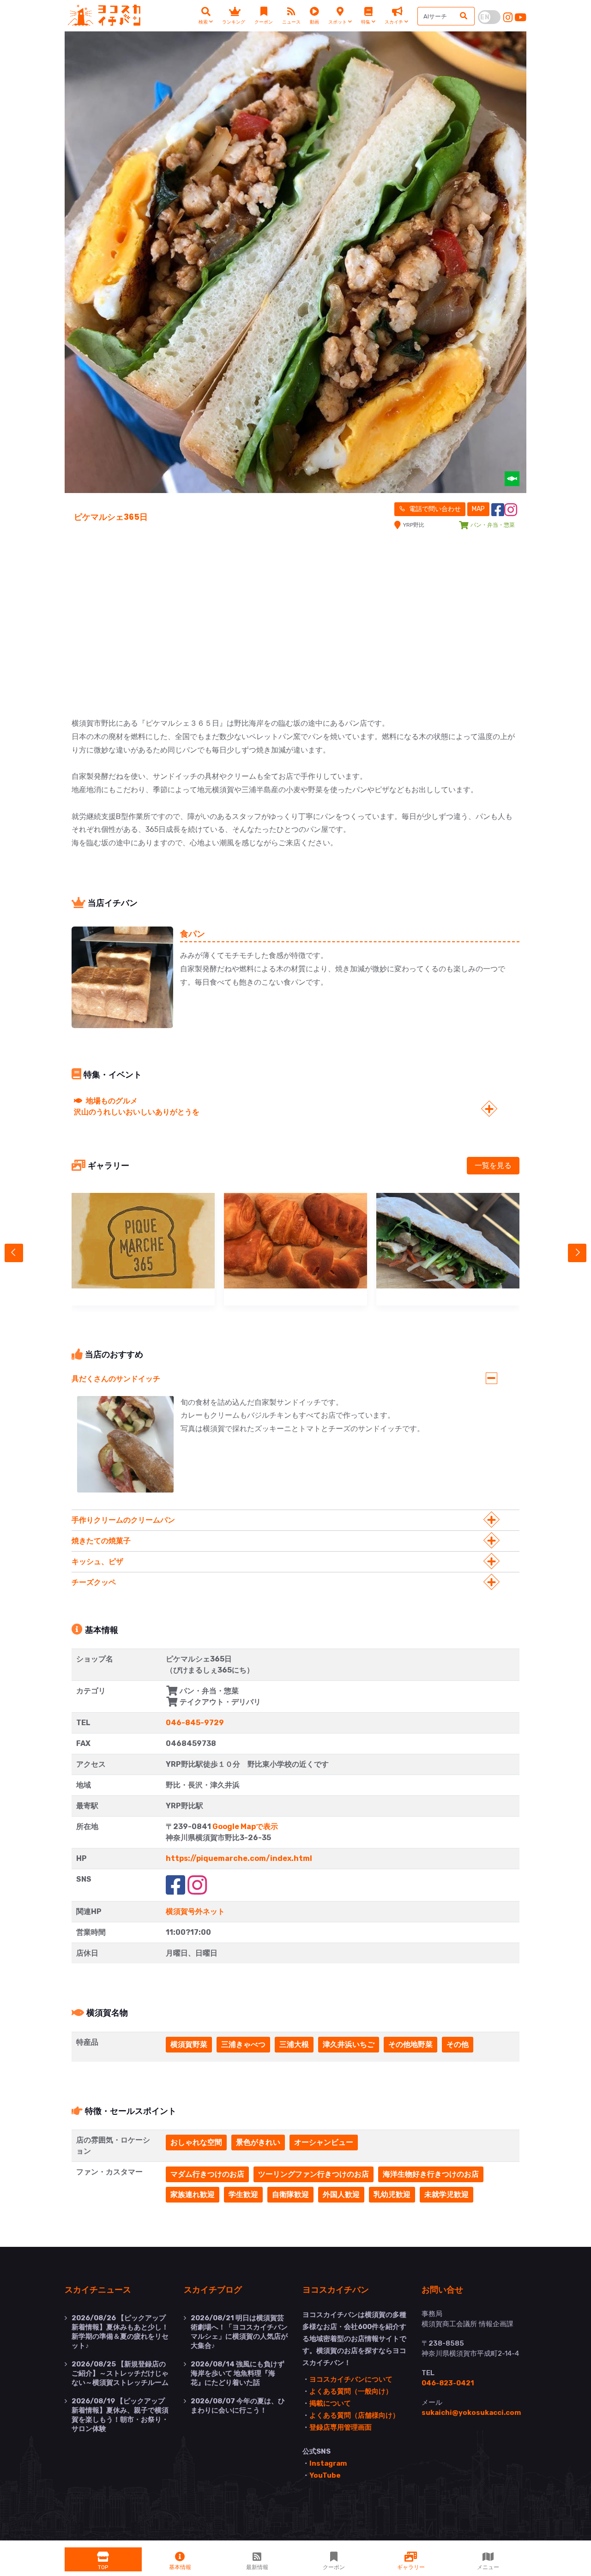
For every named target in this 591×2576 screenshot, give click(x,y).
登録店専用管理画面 (341, 2427)
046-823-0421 (448, 2383)
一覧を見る (493, 1165)
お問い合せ (442, 2289)
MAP (478, 509)
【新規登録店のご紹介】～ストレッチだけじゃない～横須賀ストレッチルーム (120, 2373)
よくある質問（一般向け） (351, 2391)
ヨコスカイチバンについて (351, 2379)
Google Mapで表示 (245, 1827)
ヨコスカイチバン (336, 2289)
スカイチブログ (213, 2289)
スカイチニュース (98, 2289)
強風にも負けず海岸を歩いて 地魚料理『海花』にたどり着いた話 (238, 2373)
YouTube (325, 2475)
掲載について (330, 2403)
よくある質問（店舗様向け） (354, 2415)
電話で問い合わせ (434, 509)
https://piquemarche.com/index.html (239, 1858)
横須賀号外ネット (195, 1911)
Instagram (328, 2463)
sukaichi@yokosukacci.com (471, 2413)
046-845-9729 (195, 1723)
